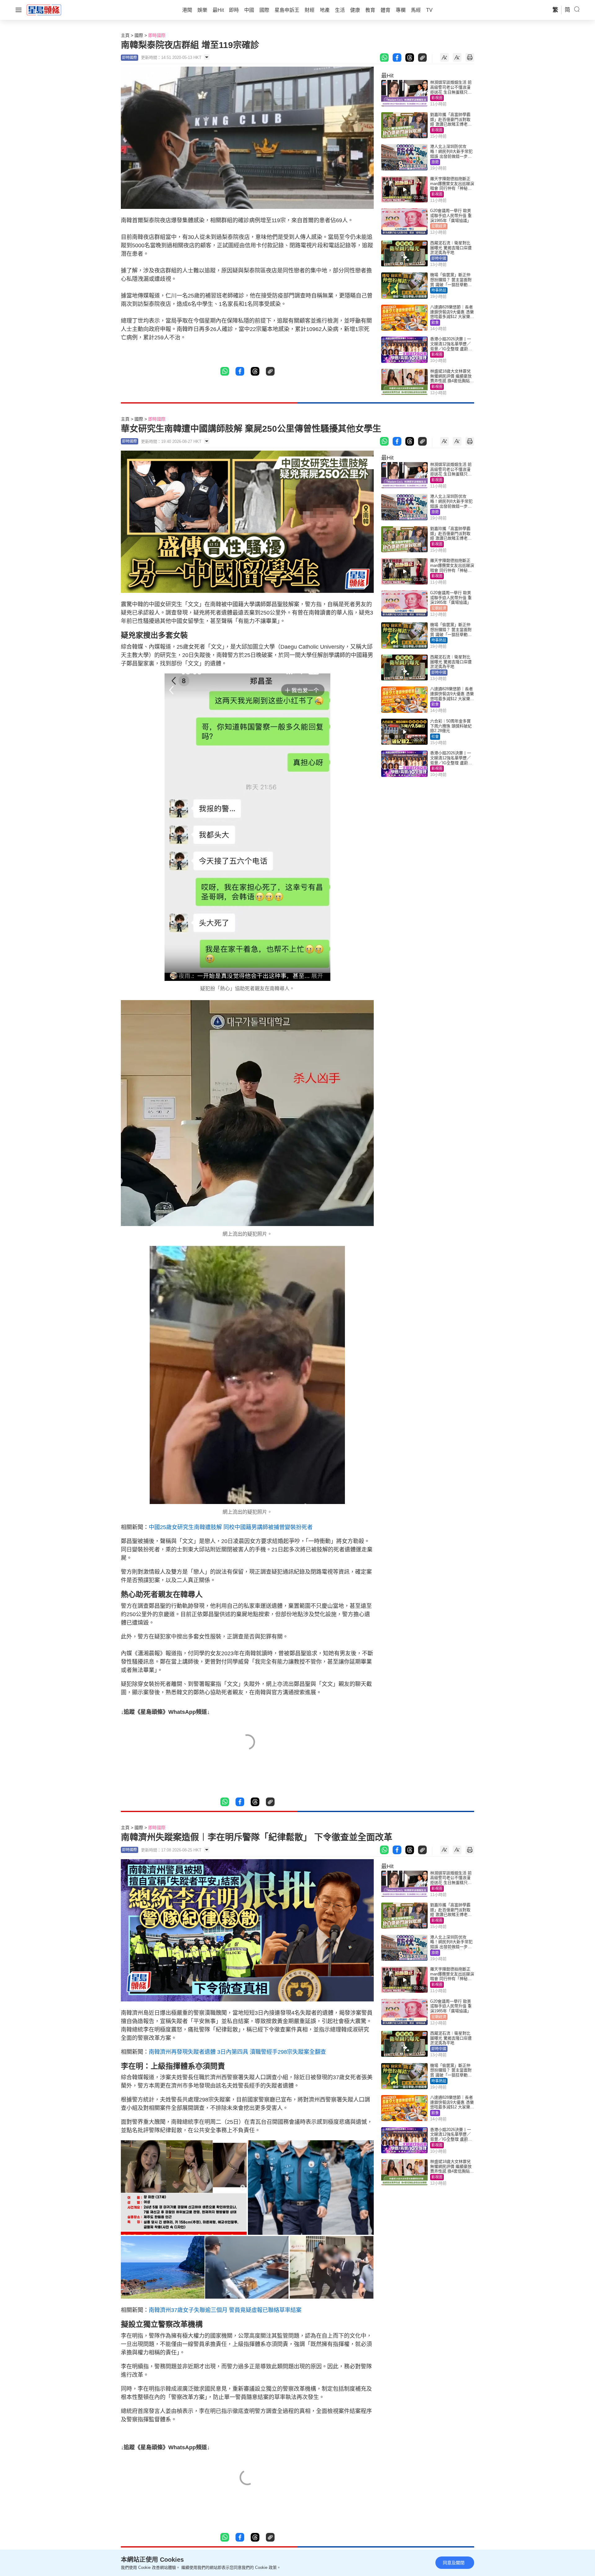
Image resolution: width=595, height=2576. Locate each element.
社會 (435, 737)
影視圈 (437, 98)
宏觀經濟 (439, 226)
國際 (139, 35)
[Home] (44, 10)
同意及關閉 (454, 2563)
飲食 (435, 323)
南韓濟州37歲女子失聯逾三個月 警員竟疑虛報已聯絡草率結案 (226, 2310)
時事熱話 (439, 290)
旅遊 (435, 162)
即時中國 (439, 258)
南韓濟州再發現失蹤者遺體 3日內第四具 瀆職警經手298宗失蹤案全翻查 (237, 2052)
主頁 (125, 35)
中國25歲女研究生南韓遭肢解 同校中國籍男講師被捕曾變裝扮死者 (231, 1527)
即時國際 (157, 35)
